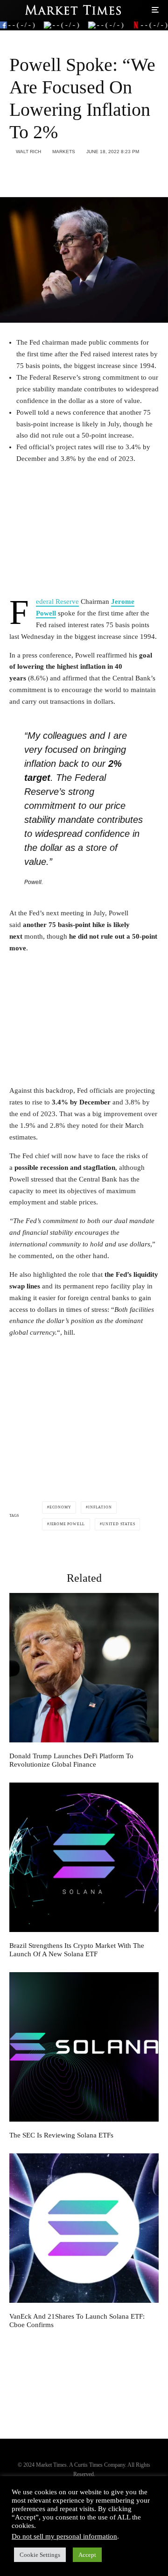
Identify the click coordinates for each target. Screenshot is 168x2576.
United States (119, 1524)
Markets (64, 152)
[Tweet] (39, 173)
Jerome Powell (67, 1524)
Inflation (100, 1507)
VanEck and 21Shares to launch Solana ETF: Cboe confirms (77, 2321)
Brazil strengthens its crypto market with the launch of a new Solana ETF (77, 1950)
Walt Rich (28, 152)
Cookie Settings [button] (40, 2555)
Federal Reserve (57, 602)
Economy (60, 1507)
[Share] (14, 173)
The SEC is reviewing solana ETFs (61, 2135)
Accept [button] (87, 2555)
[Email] (87, 173)
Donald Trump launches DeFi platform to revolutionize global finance (71, 1760)
